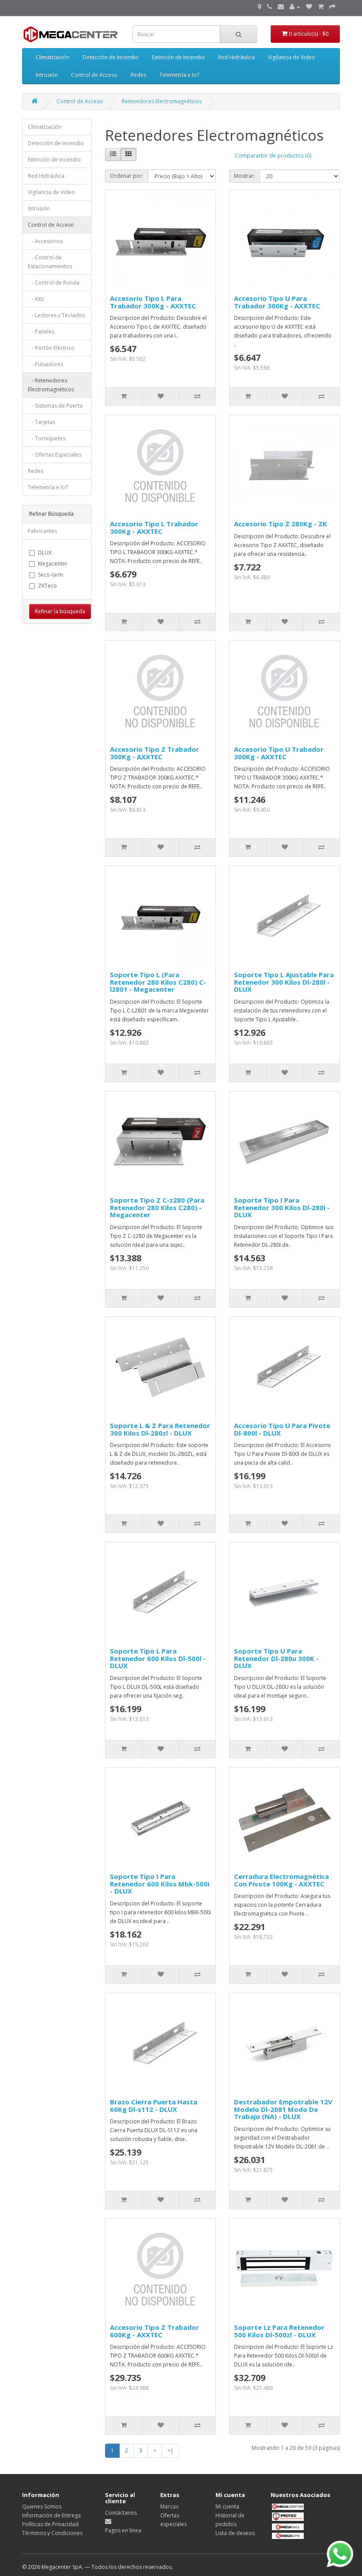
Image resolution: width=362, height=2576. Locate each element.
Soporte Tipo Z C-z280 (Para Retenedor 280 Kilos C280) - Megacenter (157, 1207)
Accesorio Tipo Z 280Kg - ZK (281, 524)
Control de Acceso (94, 75)
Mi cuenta (227, 2507)
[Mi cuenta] (295, 7)
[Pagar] (332, 7)
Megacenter (53, 564)
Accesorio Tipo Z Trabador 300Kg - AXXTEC (155, 753)
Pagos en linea (123, 2530)
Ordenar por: (127, 176)
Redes (138, 75)
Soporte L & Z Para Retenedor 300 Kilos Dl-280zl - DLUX (160, 1429)
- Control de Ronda (54, 283)
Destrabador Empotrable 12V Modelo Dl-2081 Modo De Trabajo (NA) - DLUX (283, 2109)
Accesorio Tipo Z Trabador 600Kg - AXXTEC (155, 2331)
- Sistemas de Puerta (55, 406)
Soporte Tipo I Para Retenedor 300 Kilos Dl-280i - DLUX (282, 1207)
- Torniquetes (47, 438)
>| (170, 2450)
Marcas (169, 2507)
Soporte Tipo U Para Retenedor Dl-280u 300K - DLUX (276, 1658)
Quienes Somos (42, 2507)
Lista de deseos (235, 2533)
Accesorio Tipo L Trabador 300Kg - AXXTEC (154, 527)
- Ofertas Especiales (55, 455)
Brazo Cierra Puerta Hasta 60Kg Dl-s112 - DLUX (154, 2105)
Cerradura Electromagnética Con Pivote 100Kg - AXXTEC (281, 1880)
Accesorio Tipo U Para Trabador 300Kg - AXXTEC (277, 302)
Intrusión (47, 75)
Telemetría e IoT (180, 75)
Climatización (53, 57)
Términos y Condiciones (52, 2533)
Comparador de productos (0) (273, 156)
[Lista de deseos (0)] (309, 7)
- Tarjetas (41, 422)
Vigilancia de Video (292, 57)
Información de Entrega (51, 2515)
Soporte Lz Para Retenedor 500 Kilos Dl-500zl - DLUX (279, 2331)
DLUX (45, 553)
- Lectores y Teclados (56, 315)
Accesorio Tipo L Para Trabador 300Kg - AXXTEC (153, 302)
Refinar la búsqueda (60, 611)
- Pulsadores (45, 364)
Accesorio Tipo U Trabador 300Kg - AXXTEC (279, 753)
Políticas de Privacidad (50, 2524)
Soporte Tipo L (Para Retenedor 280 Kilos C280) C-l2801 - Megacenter (158, 982)
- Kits (36, 299)
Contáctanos (121, 2513)
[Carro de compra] (321, 7)
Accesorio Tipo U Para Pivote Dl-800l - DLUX (282, 1429)
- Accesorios (45, 241)
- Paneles (41, 332)
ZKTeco (47, 586)
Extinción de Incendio (178, 57)
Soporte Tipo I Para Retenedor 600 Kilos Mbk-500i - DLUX (160, 1884)
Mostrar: (245, 176)
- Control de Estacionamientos (50, 262)
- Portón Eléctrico (51, 348)
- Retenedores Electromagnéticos (51, 385)
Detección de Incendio (111, 57)
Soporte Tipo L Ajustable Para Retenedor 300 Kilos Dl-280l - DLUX (284, 982)
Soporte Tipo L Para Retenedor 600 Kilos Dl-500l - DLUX (158, 1658)
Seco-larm (51, 575)
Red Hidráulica (236, 57)
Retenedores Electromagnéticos (162, 101)
